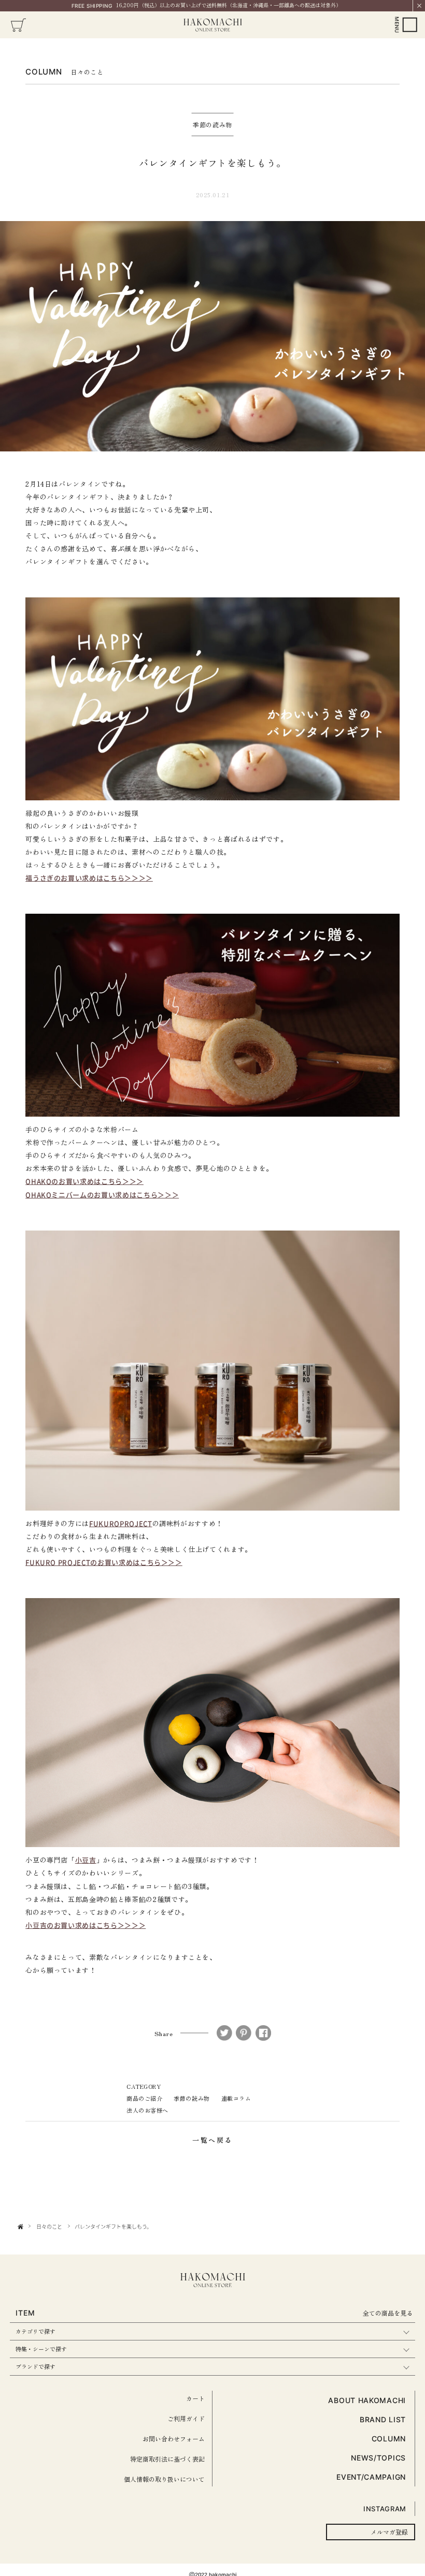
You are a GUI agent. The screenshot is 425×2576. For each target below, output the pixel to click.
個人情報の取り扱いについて (164, 2479)
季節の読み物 (192, 2098)
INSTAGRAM (385, 2509)
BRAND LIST (383, 2419)
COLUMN (389, 2439)
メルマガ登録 (389, 2532)
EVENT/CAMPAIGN (371, 2477)
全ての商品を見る (388, 2313)
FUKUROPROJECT (121, 1523)
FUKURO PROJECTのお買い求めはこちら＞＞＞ (104, 1562)
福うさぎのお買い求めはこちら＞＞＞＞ (89, 878)
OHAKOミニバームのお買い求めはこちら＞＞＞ (102, 1195)
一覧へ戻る (212, 2140)
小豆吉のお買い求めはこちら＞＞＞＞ (86, 1925)
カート (195, 2398)
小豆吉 (86, 1860)
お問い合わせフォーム (174, 2439)
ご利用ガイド (186, 2418)
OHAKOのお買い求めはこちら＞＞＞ (84, 1181)
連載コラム (236, 2098)
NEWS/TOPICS (378, 2458)
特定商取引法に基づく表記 (167, 2459)
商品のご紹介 (144, 2098)
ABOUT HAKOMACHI (367, 2400)
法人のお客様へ (147, 2110)
